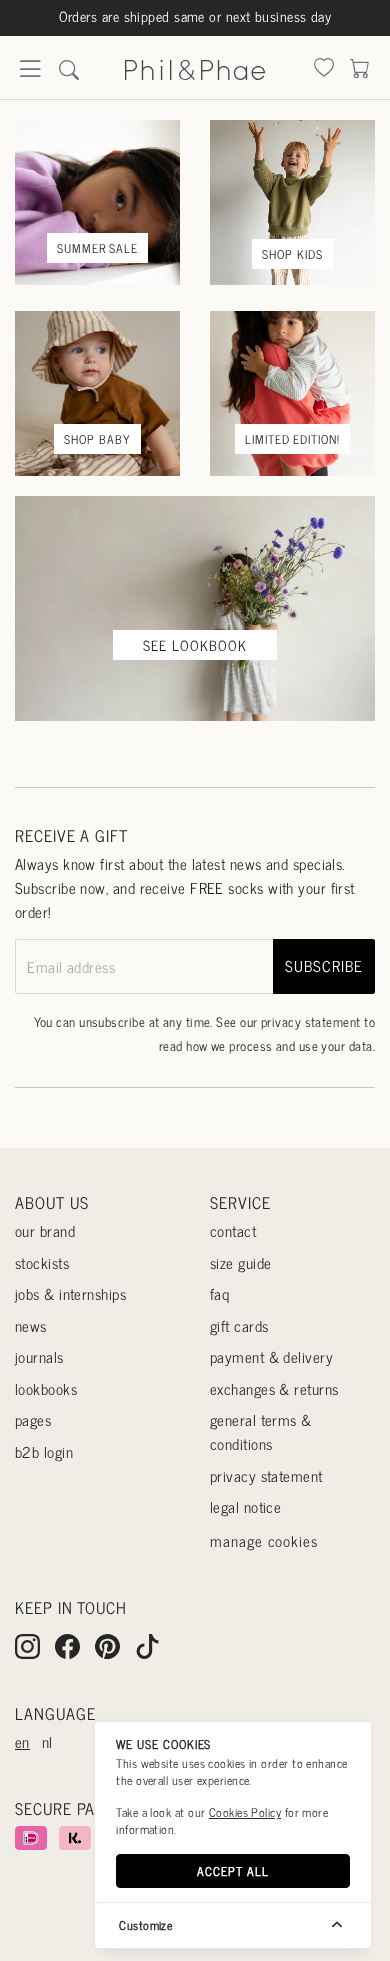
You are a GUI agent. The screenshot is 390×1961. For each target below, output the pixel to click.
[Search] (324, 69)
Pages (33, 1419)
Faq (219, 1293)
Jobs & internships (70, 1293)
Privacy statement (266, 1475)
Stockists (42, 1262)
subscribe (323, 965)
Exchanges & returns (274, 1388)
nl (47, 1741)
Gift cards (239, 1325)
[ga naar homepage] (195, 66)
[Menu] (30, 74)
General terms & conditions (261, 1431)
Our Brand (45, 1230)
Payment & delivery (271, 1356)
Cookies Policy (245, 1812)
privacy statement (311, 1021)
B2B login (44, 1451)
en (22, 1741)
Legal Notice (245, 1506)
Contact (233, 1230)
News (31, 1325)
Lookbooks (46, 1388)
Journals (39, 1356)
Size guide (241, 1262)
